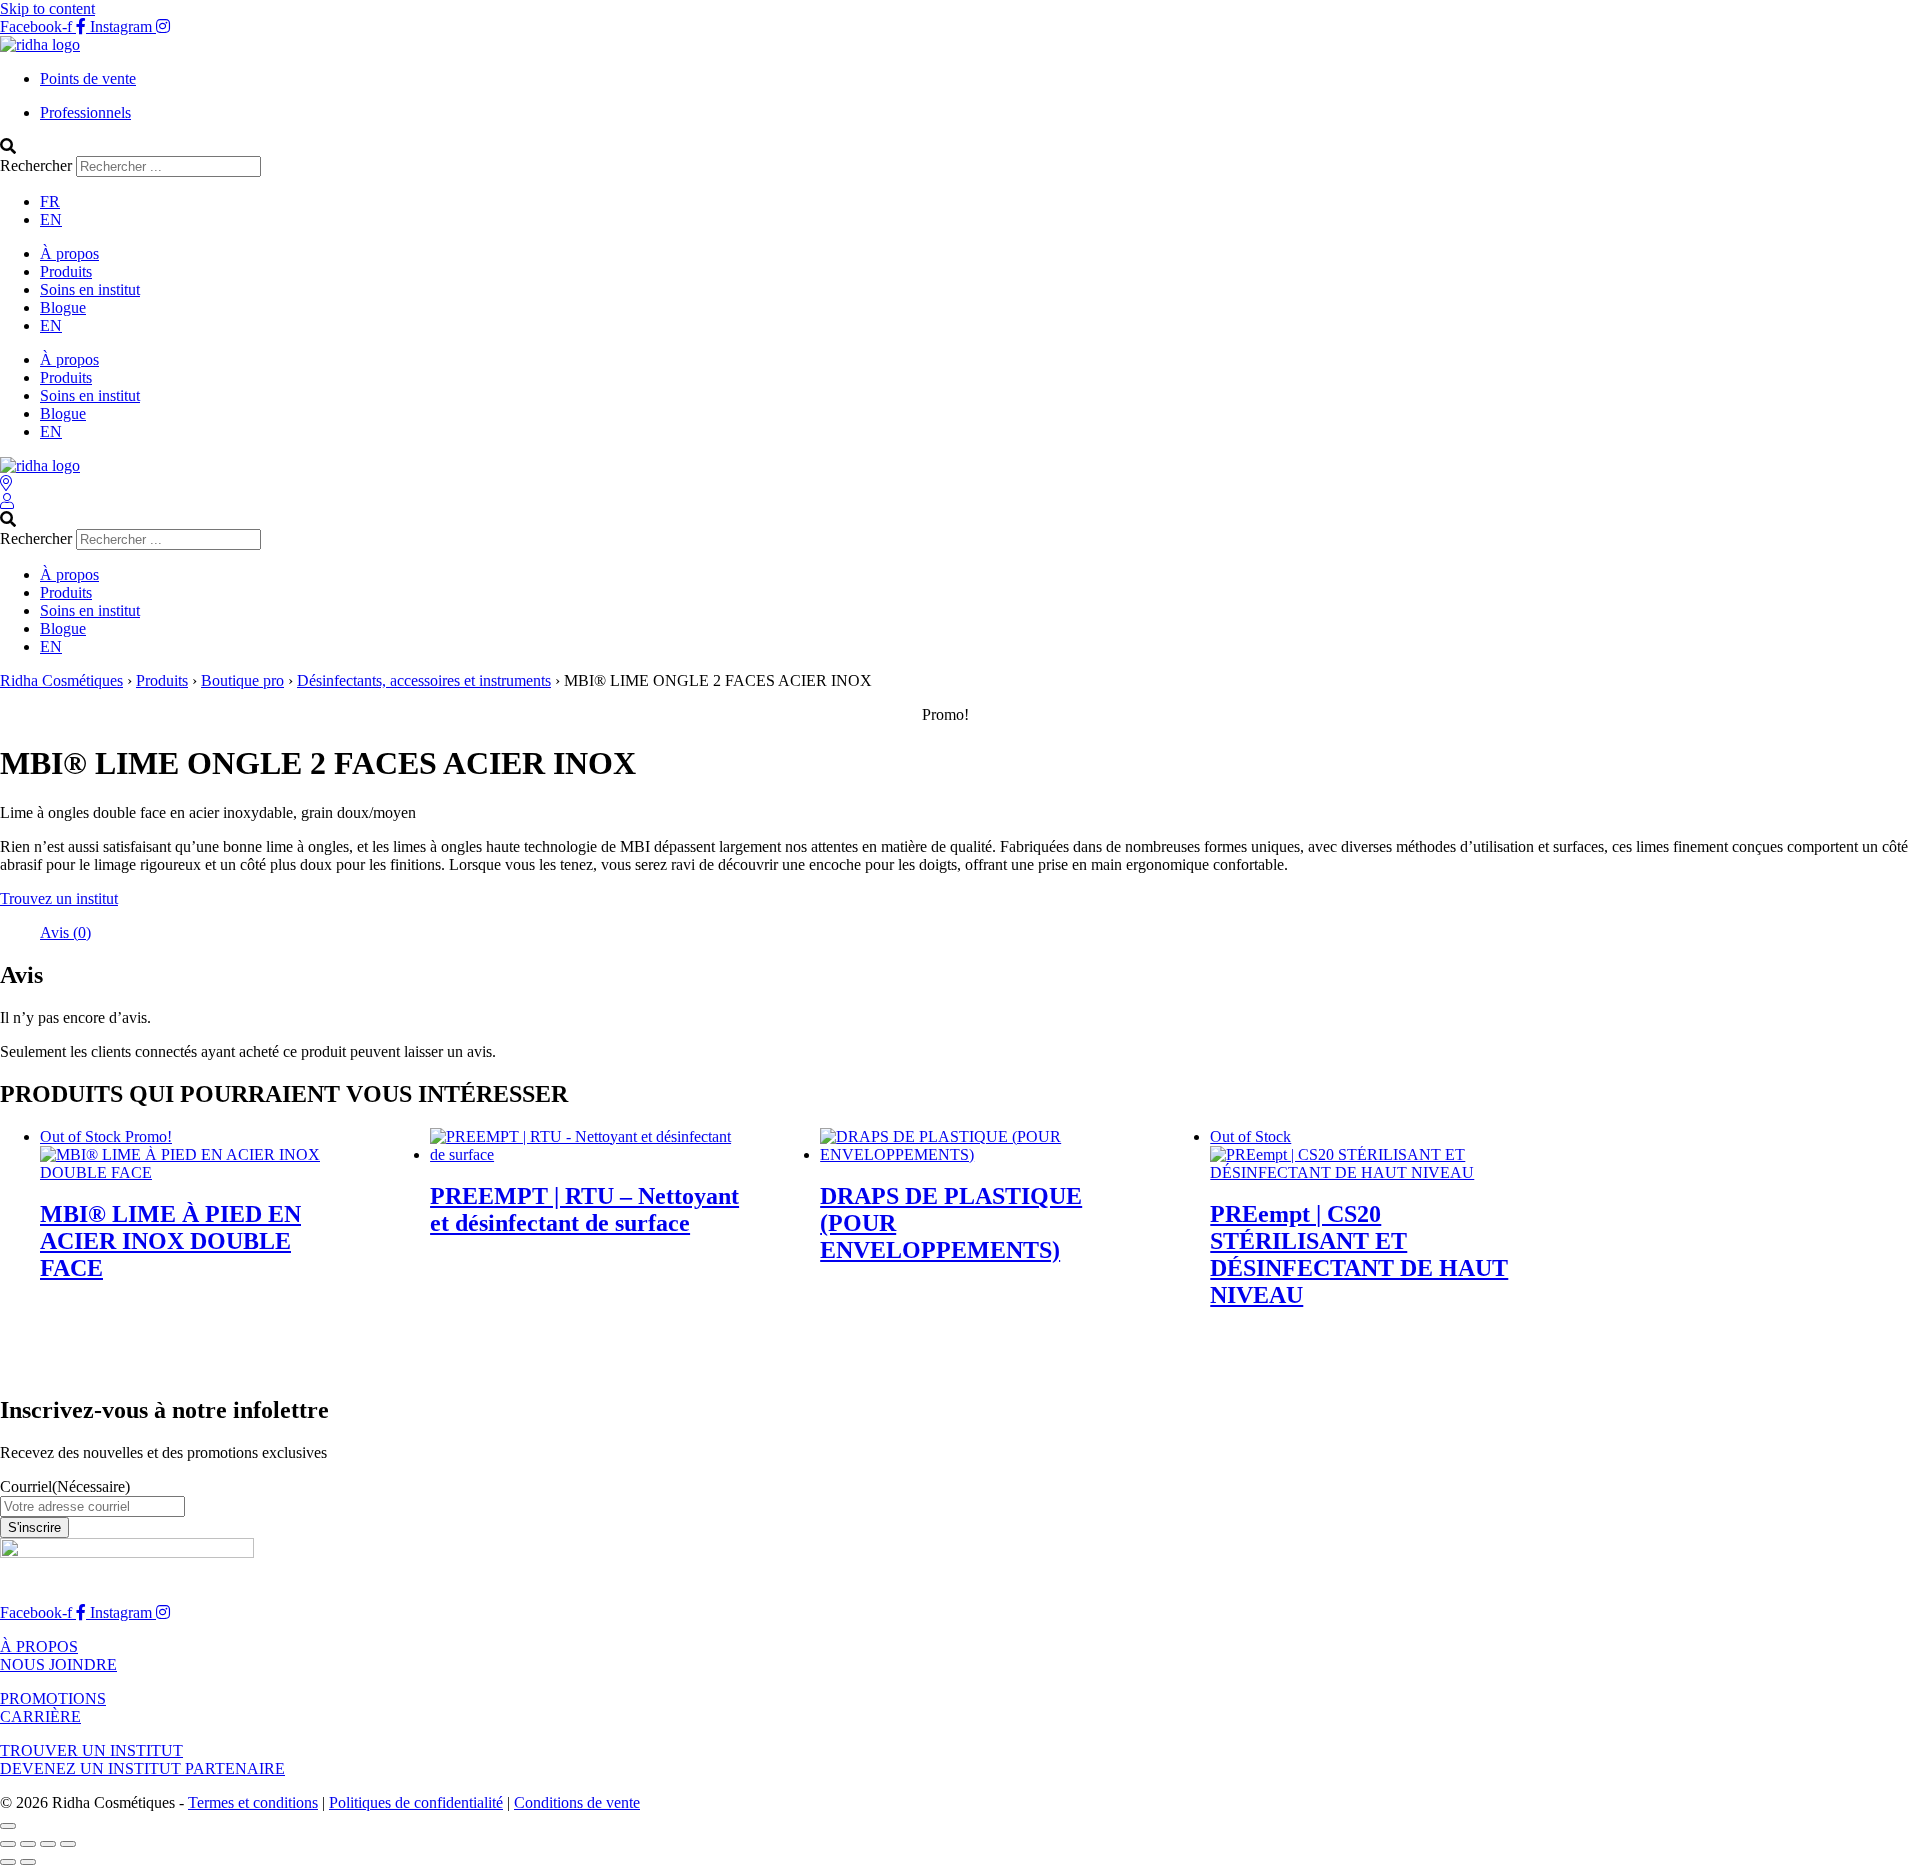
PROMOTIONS (53, 1698)
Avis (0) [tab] (65, 932)
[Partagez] (48, 1844)
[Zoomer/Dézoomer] (8, 1844)
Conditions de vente (577, 1802)
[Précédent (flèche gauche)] (8, 1862)
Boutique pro (242, 680)
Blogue (63, 307)
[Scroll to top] (8, 1826)
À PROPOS (39, 1646)
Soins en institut (90, 289)
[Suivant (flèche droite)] (28, 1862)
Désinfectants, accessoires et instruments (424, 680)
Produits (66, 271)
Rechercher (38, 165)
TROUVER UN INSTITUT (91, 1750)
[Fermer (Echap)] (68, 1844)
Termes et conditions (253, 1802)
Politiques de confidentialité (416, 1802)
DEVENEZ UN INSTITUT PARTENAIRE (142, 1768)
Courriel (65, 1486)
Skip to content (47, 8)
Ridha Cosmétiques (61, 680)
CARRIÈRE (40, 1716)
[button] (960, 147)
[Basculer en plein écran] (28, 1844)
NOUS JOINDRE (58, 1664)
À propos (69, 253)
